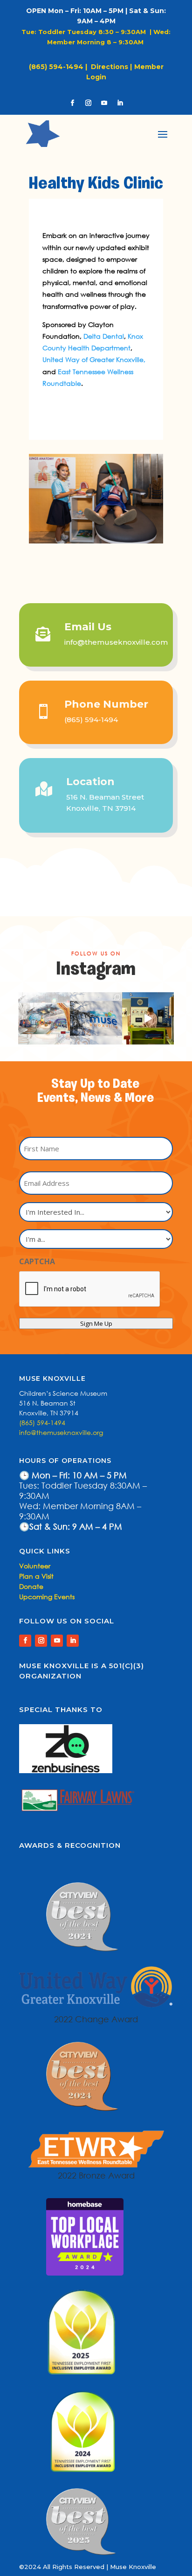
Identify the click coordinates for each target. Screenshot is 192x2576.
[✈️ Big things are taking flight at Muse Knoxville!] (44, 1018)
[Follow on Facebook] (72, 103)
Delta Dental (104, 336)
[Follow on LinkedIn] (120, 103)
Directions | (111, 67)
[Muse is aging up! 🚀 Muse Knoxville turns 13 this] (96, 1018)
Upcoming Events (47, 1597)
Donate (31, 1586)
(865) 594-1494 (91, 720)
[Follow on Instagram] (88, 103)
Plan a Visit (36, 1576)
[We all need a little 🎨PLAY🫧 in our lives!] (148, 1018)
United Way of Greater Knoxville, (94, 359)
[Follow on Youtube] (104, 103)
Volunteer (35, 1566)
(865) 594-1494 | (60, 67)
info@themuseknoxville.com (116, 642)
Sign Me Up (96, 1323)
